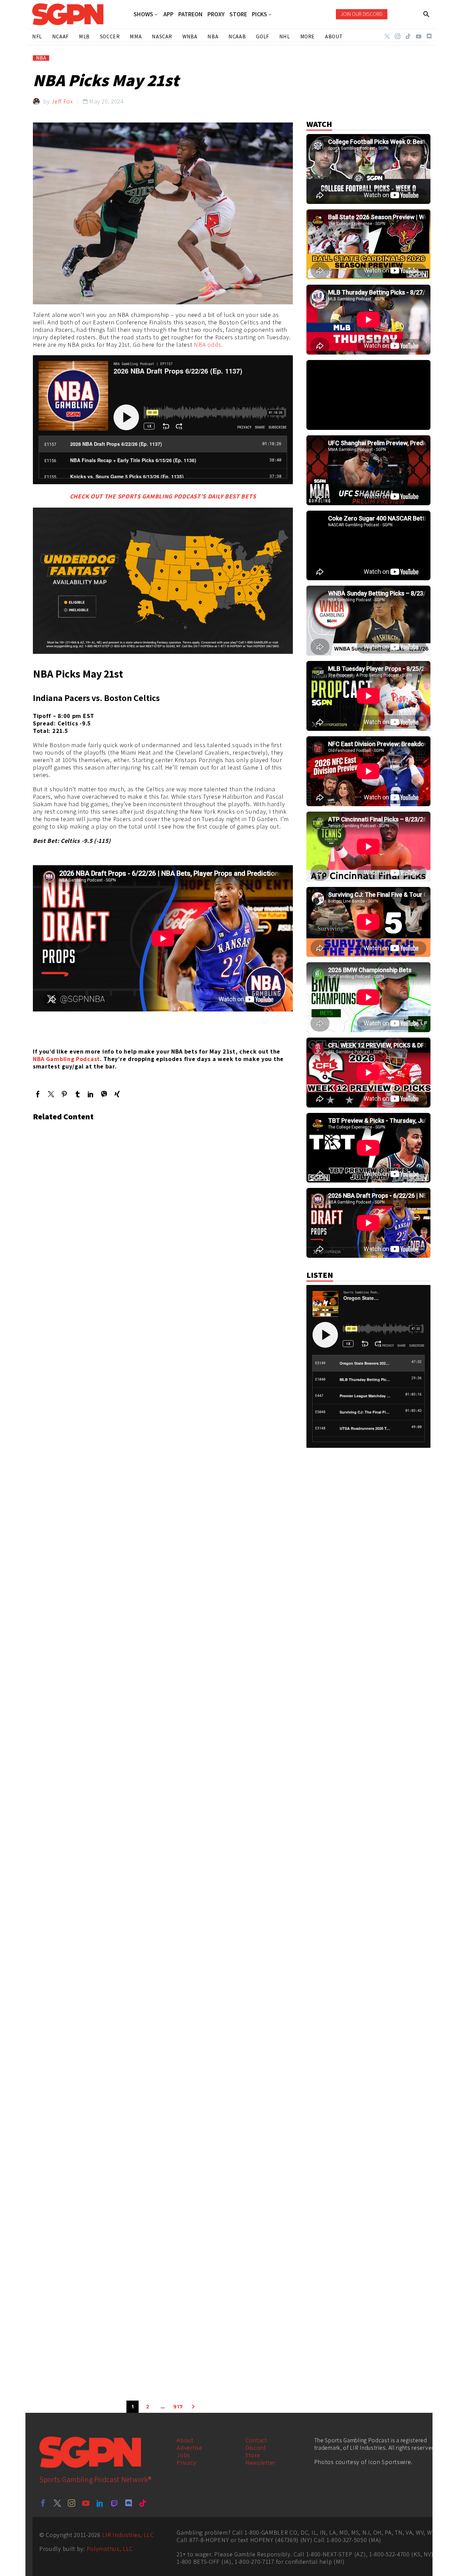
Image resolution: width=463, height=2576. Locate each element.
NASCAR (162, 36)
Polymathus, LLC (110, 2549)
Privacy (186, 2463)
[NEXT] (193, 2407)
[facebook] (43, 2503)
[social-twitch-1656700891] (114, 2503)
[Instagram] (398, 36)
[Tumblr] (77, 1094)
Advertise (189, 2448)
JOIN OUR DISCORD (362, 14)
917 (178, 2407)
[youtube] (86, 2503)
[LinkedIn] (91, 1094)
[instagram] (72, 2503)
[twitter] (57, 2503)
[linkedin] (100, 2503)
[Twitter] (387, 36)
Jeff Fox (62, 101)
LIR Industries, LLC (128, 2535)
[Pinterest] (64, 1094)
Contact (256, 2440)
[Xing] (117, 1094)
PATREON (190, 14)
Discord (256, 2448)
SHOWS (143, 14)
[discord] (128, 2503)
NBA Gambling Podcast (66, 1059)
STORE (238, 14)
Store (253, 2455)
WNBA (190, 36)
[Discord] (429, 36)
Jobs (183, 2455)
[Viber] (104, 1094)
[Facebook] (38, 1094)
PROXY (216, 14)
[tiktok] (143, 2503)
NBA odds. (208, 345)
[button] (427, 14)
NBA (41, 58)
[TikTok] (408, 36)
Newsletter (260, 2463)
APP (168, 14)
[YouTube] (419, 36)
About (185, 2440)
